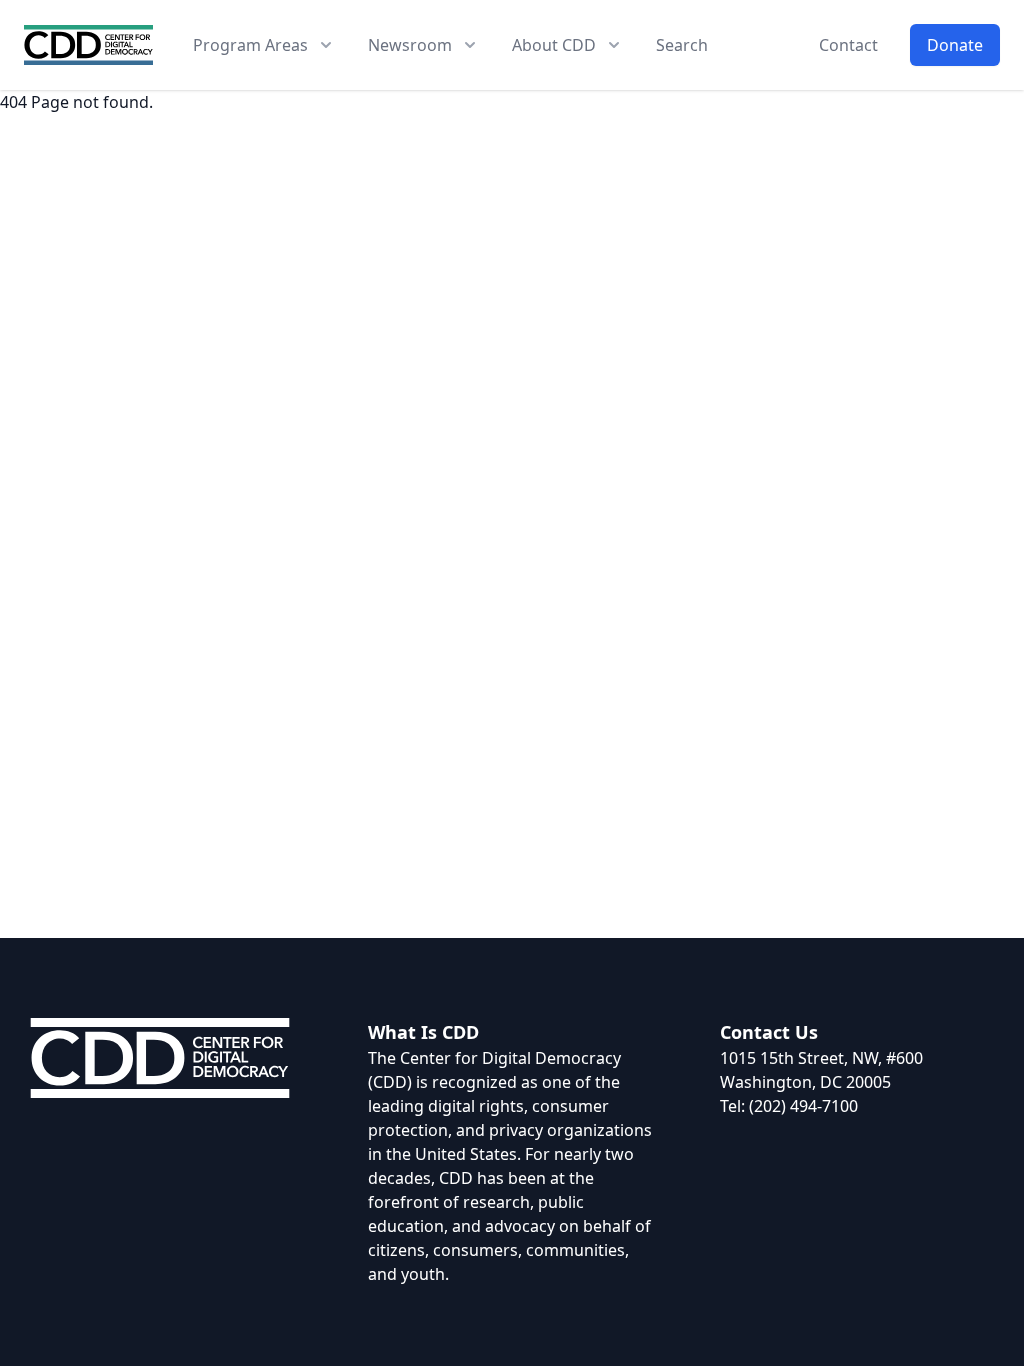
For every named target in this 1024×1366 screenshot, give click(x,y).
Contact (848, 45)
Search (682, 45)
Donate (955, 45)
